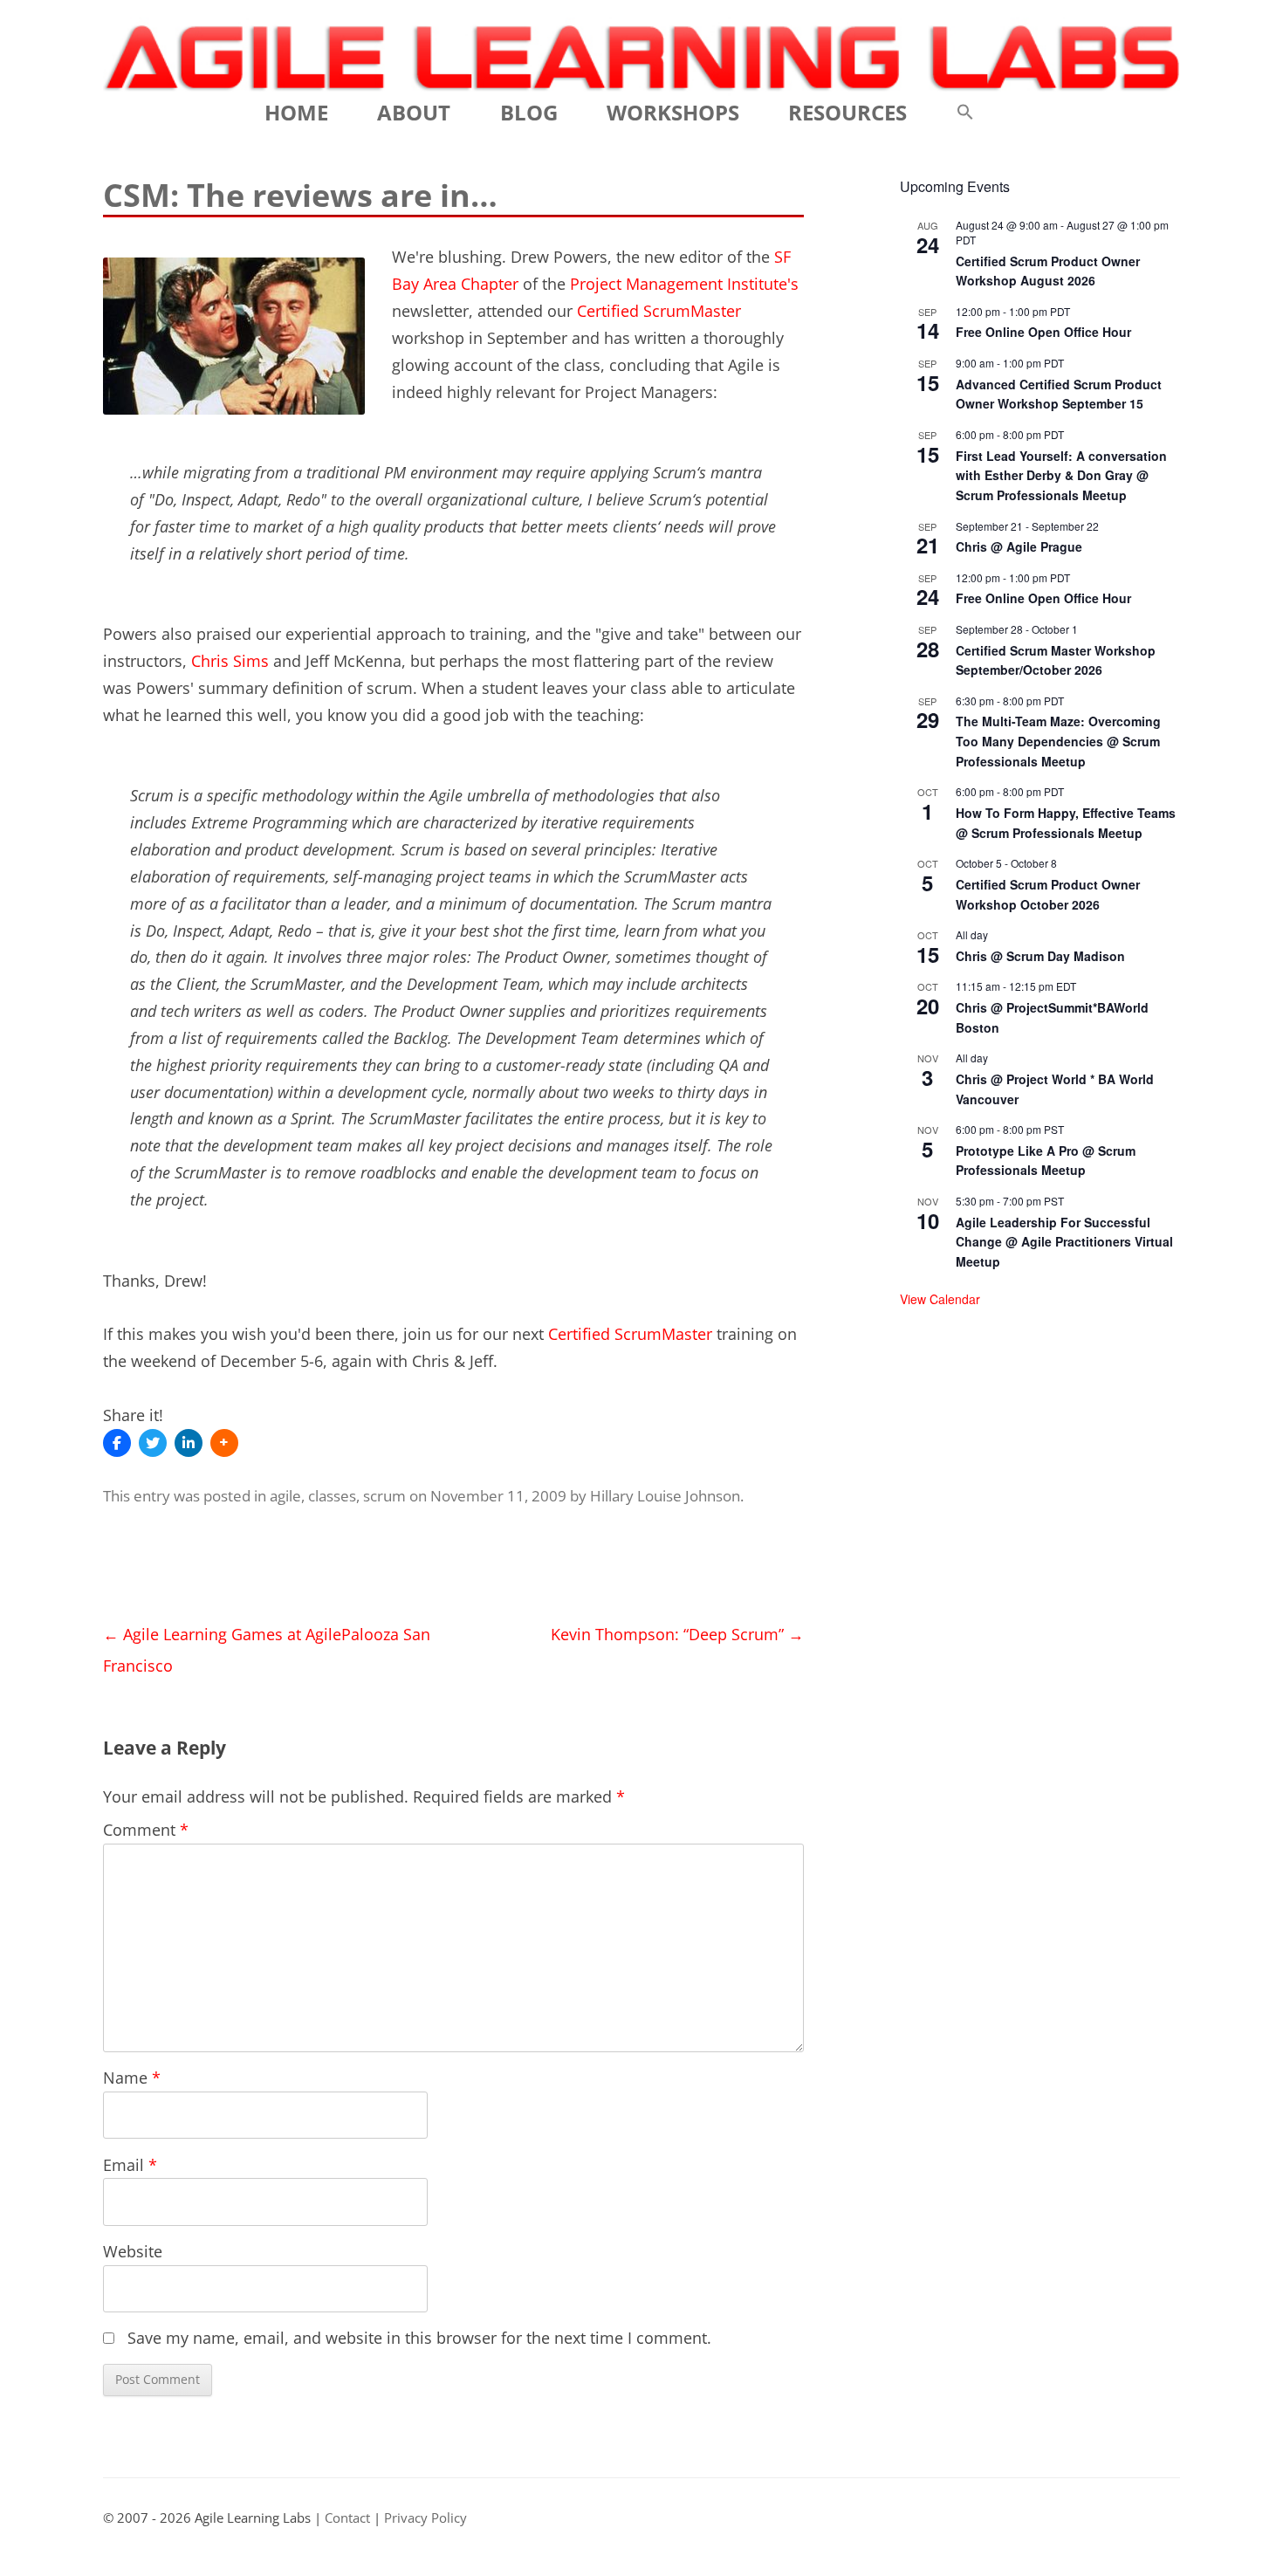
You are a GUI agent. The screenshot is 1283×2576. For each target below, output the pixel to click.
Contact (347, 2518)
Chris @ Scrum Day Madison (1040, 956)
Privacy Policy (425, 2518)
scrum (384, 1496)
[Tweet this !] (153, 1443)
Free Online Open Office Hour (1043, 332)
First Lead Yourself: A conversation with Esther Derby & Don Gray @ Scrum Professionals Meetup (1061, 475)
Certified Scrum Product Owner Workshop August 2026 (1048, 271)
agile (285, 1496)
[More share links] (224, 1443)
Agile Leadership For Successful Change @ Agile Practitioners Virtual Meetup (1064, 1242)
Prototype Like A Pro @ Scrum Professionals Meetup (1046, 1161)
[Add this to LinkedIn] (189, 1443)
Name (132, 2078)
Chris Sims (230, 661)
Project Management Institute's (684, 284)
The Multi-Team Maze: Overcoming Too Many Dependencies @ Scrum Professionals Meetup (1058, 741)
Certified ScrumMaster (659, 311)
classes (332, 1496)
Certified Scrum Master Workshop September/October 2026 (1056, 660)
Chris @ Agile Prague (1019, 546)
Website (133, 2251)
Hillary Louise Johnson (665, 1496)
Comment (146, 1830)
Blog (529, 112)
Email (130, 2165)
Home (296, 112)
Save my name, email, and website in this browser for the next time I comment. (419, 2338)
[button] (965, 113)
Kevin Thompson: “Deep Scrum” (677, 1634)
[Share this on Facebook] (117, 1443)
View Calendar (940, 1299)
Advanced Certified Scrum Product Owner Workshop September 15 (1059, 394)
